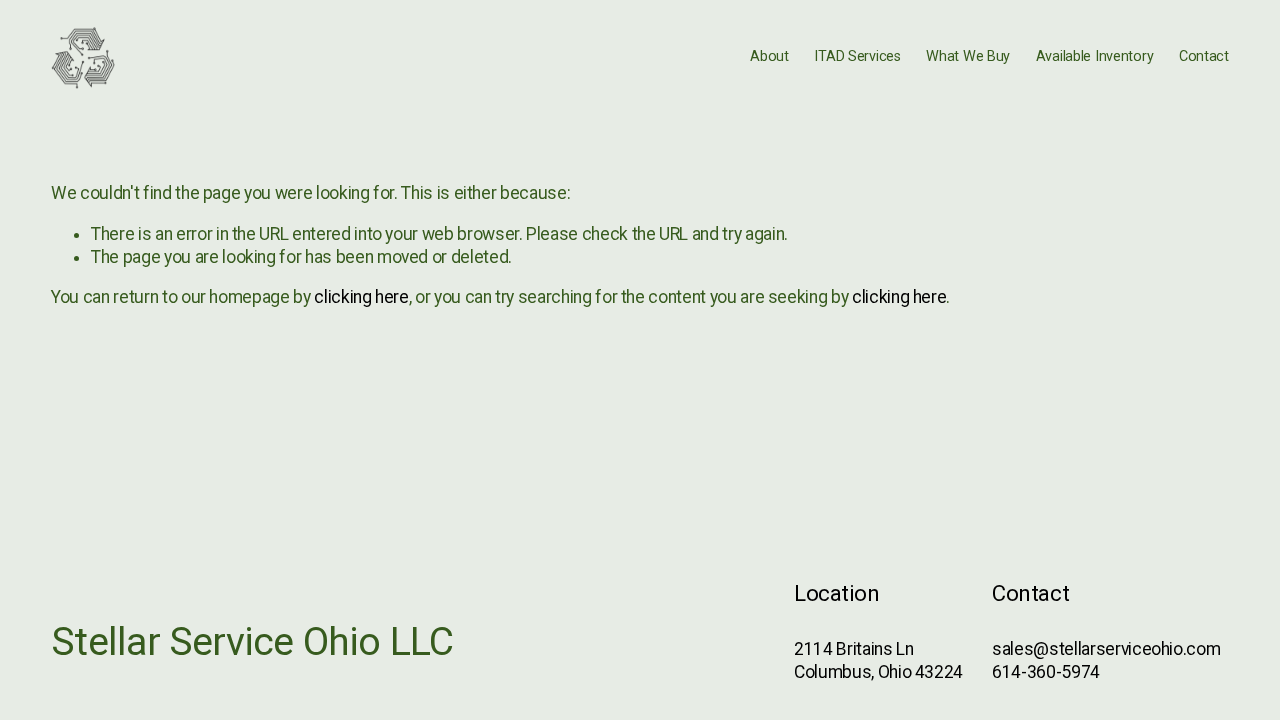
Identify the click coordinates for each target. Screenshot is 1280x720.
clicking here (361, 297)
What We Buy (968, 56)
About (769, 56)
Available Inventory (1095, 56)
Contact (1204, 56)
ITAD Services (857, 56)
